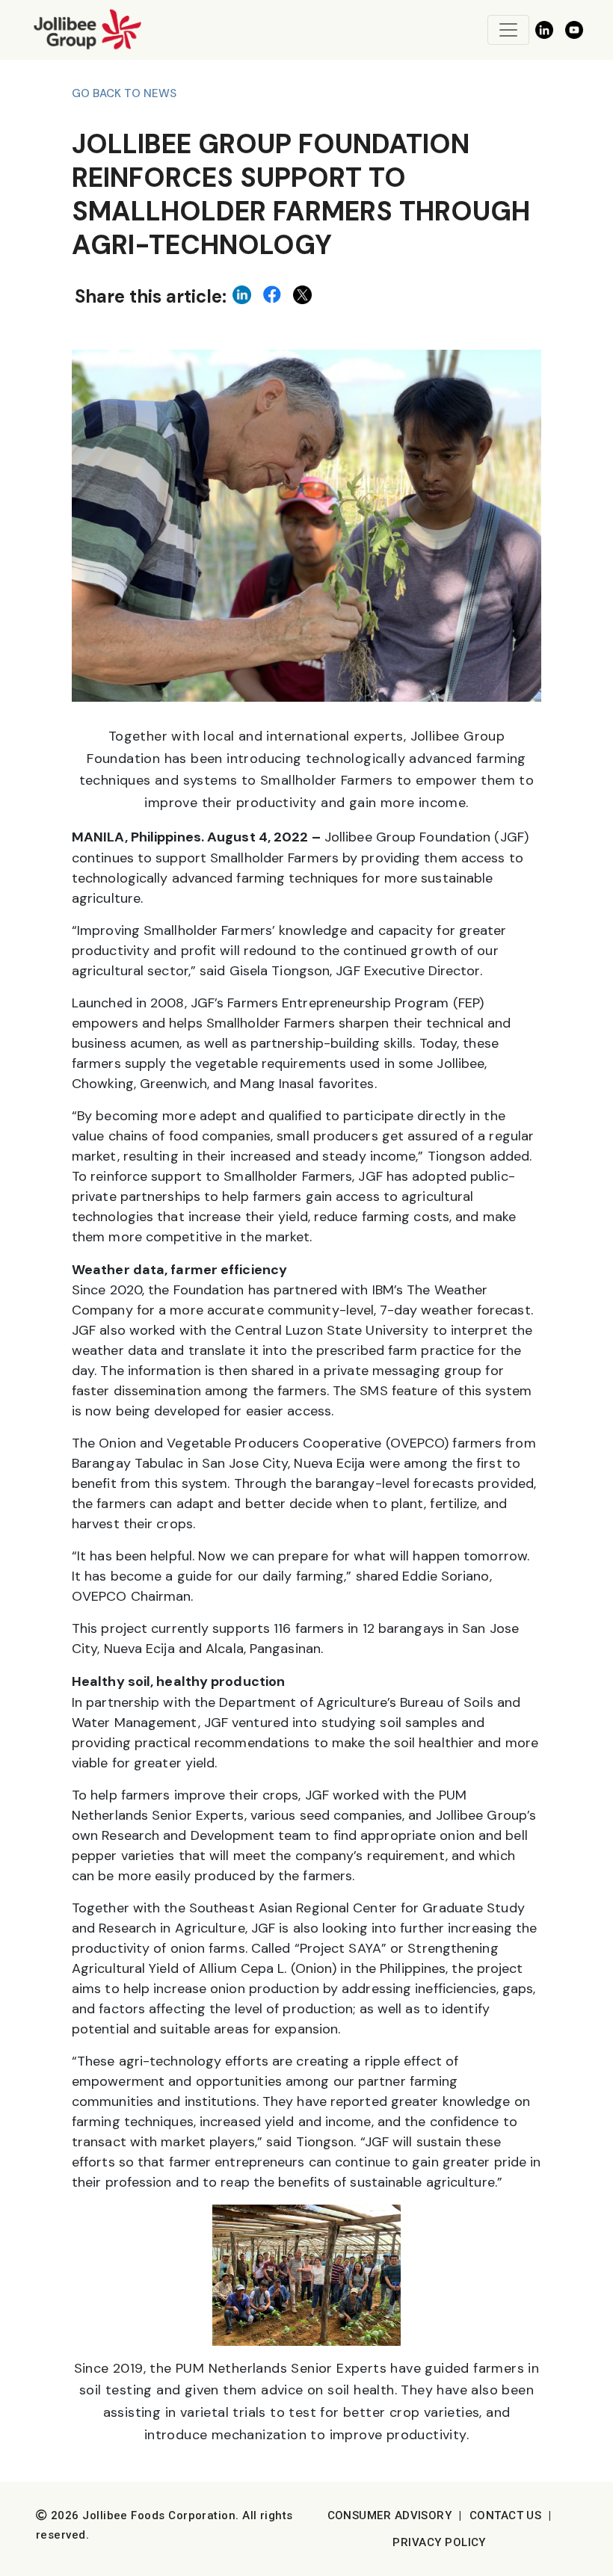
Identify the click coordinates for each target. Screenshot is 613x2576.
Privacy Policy (439, 2542)
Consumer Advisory (390, 2515)
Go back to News (124, 93)
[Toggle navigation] (508, 30)
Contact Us (506, 2515)
